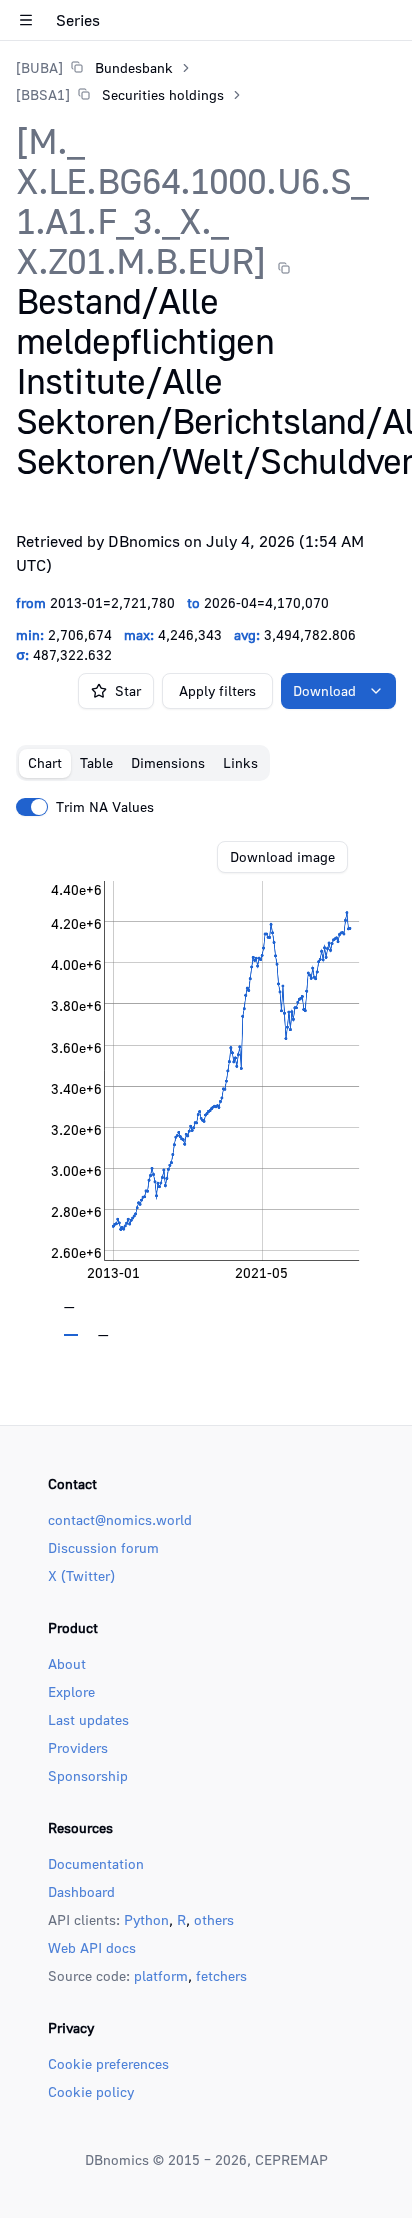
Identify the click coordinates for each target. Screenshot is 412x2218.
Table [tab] (96, 762)
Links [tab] (240, 762)
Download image (282, 856)
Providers (78, 1747)
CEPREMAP (291, 2159)
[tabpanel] (206, 1089)
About (67, 1663)
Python (146, 1919)
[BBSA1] (43, 94)
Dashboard (81, 1891)
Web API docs (92, 1947)
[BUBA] (39, 67)
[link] (94, 67)
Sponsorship (88, 1775)
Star (128, 690)
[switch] (32, 807)
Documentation (96, 1863)
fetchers (221, 1975)
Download (324, 690)
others (214, 1919)
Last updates (88, 1719)
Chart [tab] (45, 762)
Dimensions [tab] (168, 762)
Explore (71, 1691)
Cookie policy (91, 2091)
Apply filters (217, 690)
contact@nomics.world (120, 1519)
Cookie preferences (108, 2063)
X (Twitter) (81, 1575)
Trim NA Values (105, 807)
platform (161, 1975)
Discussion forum (103, 1547)
